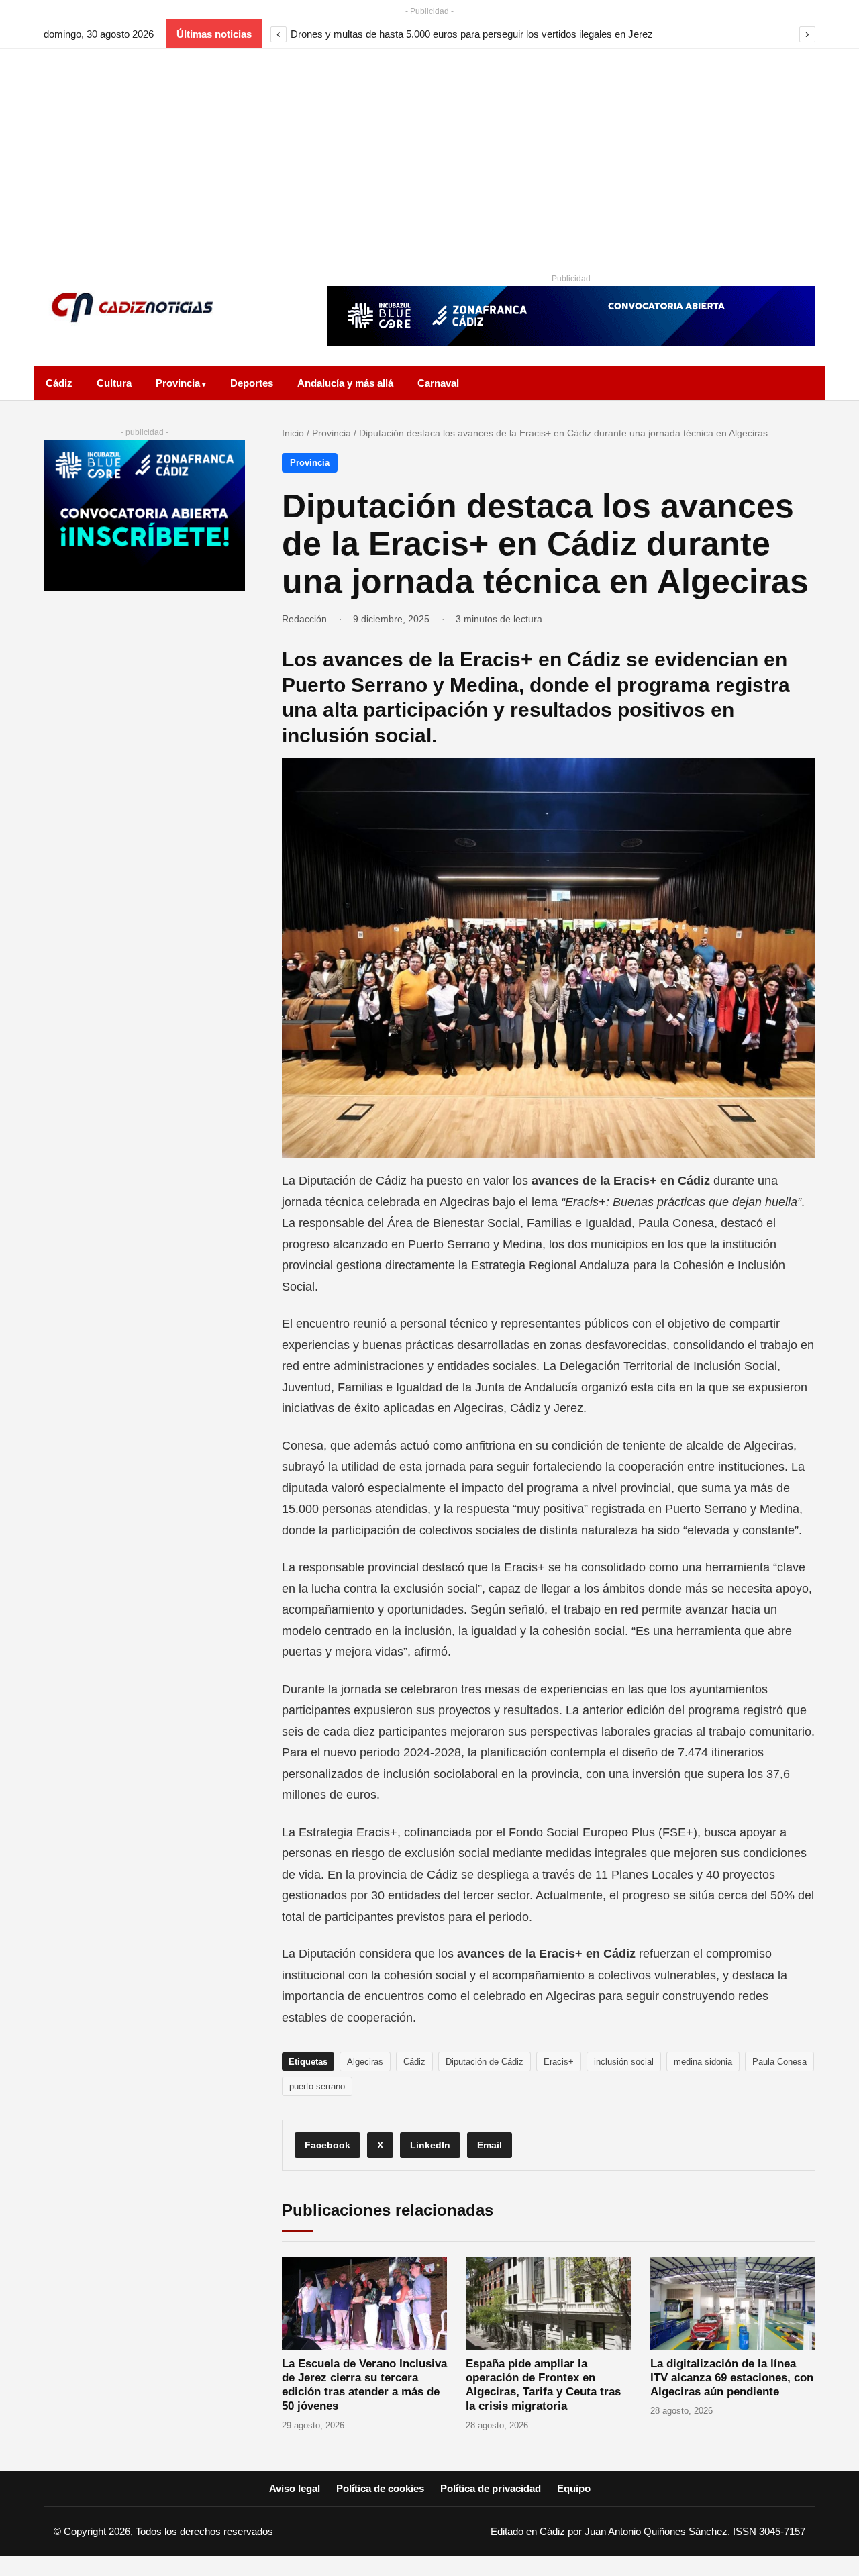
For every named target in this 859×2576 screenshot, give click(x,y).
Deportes (252, 383)
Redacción (304, 619)
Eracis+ (559, 2062)
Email (490, 2145)
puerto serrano (317, 2086)
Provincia (178, 383)
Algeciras (365, 2062)
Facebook (327, 2145)
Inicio (293, 433)
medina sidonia (703, 2062)
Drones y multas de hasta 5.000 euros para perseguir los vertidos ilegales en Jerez (472, 34)
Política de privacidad (491, 2488)
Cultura (114, 383)
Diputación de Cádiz (485, 2062)
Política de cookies (380, 2488)
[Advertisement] (429, 150)
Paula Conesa (779, 2062)
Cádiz (59, 383)
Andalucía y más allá (345, 383)
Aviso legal (295, 2488)
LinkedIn (430, 2145)
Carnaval (438, 383)
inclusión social (624, 2062)
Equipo (574, 2488)
